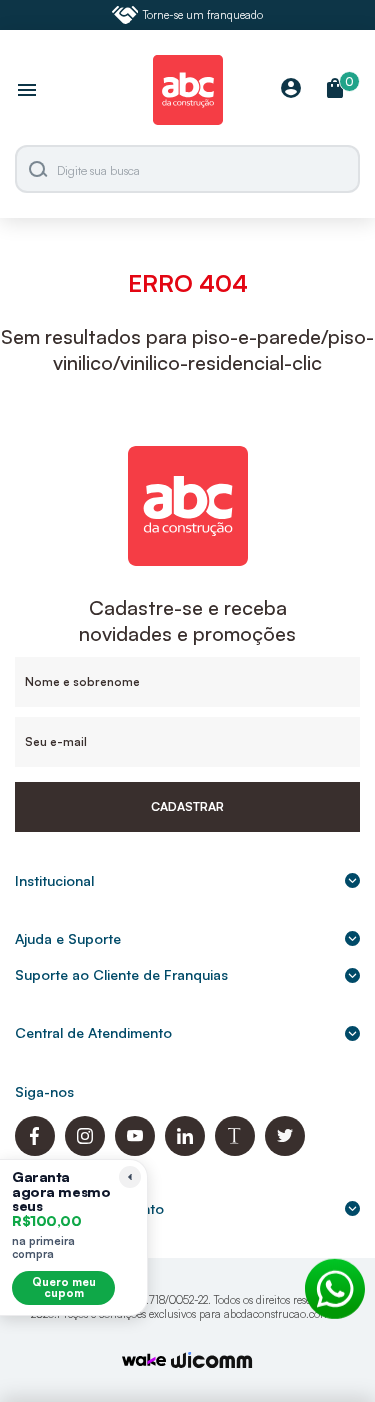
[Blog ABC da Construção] (235, 1150)
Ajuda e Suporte (68, 938)
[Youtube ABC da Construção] (135, 1150)
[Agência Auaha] (212, 1362)
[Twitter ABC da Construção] (285, 1150)
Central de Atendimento (93, 1032)
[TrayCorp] (144, 1361)
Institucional (54, 880)
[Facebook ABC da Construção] (35, 1150)
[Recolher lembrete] (130, 1177)
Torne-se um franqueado (203, 15)
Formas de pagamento (89, 1208)
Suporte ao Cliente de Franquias (121, 974)
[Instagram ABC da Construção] (85, 1150)
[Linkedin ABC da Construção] (185, 1150)
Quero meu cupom (64, 1287)
